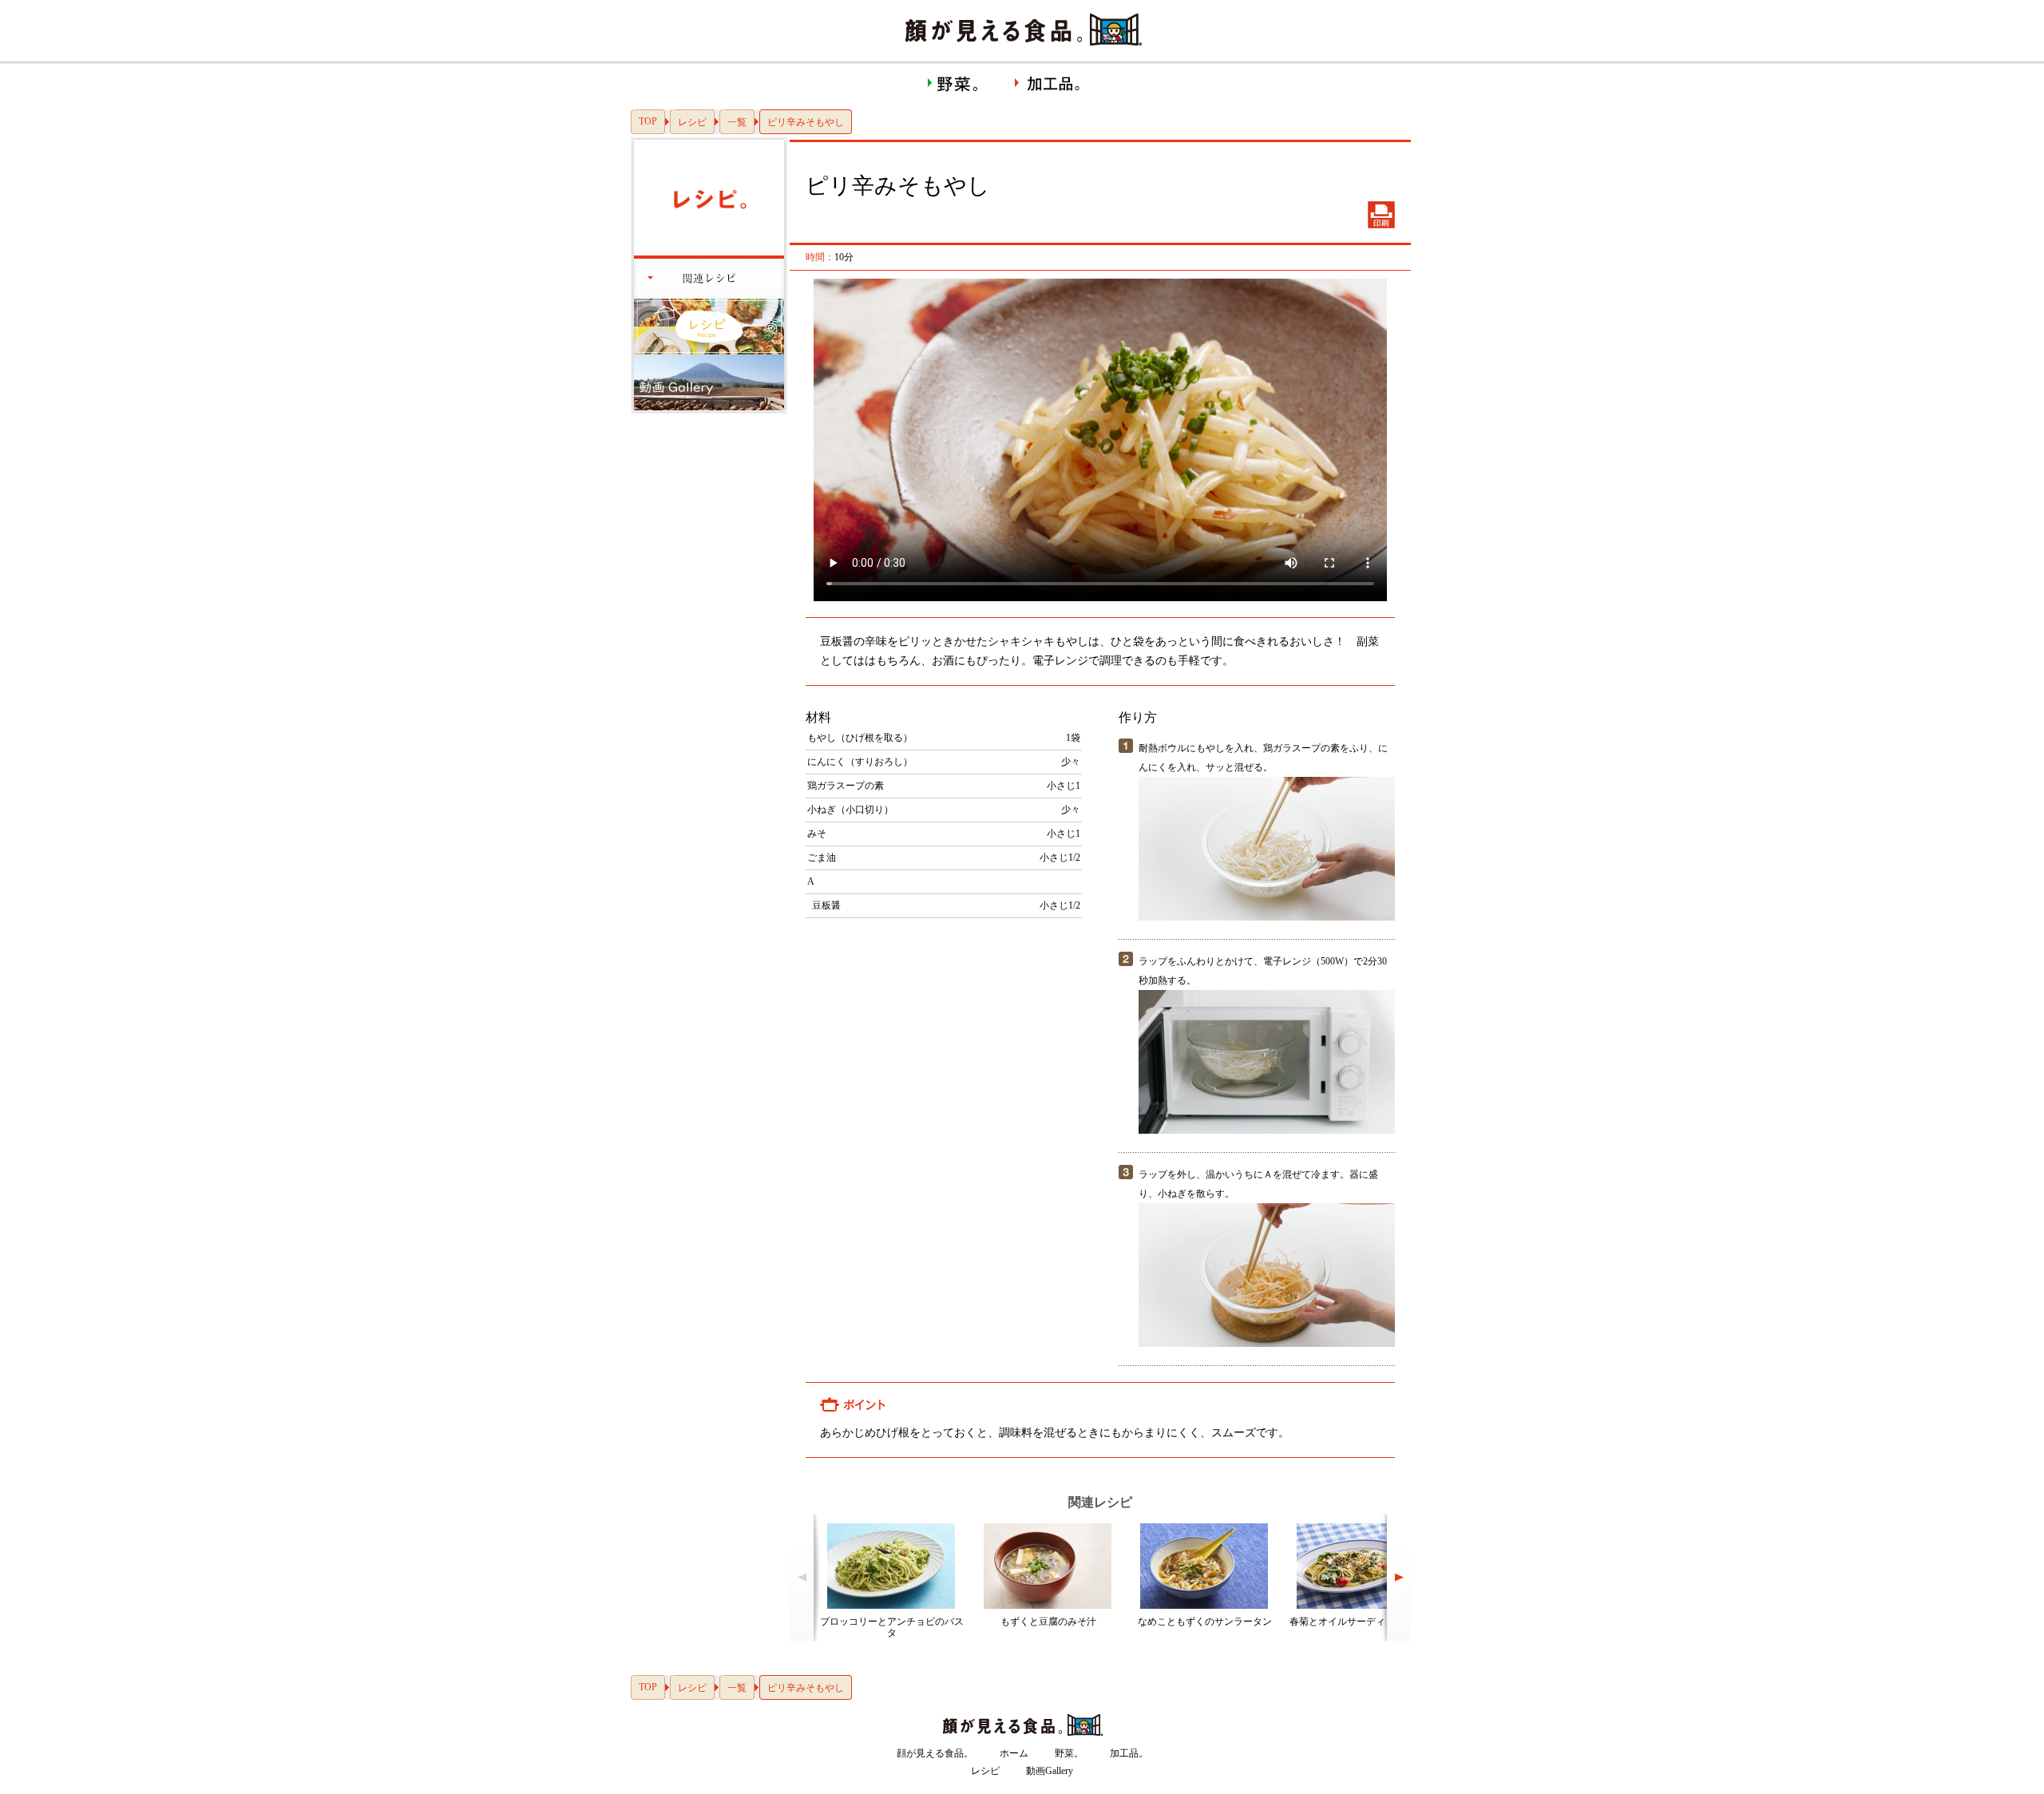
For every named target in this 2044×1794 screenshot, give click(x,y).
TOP (648, 121)
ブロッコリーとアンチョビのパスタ (892, 1627)
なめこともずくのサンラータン (1205, 1622)
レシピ (692, 122)
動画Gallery (1050, 1771)
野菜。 (1069, 1753)
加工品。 (1129, 1753)
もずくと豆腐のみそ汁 (1048, 1622)
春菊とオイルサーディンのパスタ (1361, 1622)
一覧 (737, 122)
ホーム (1014, 1753)
